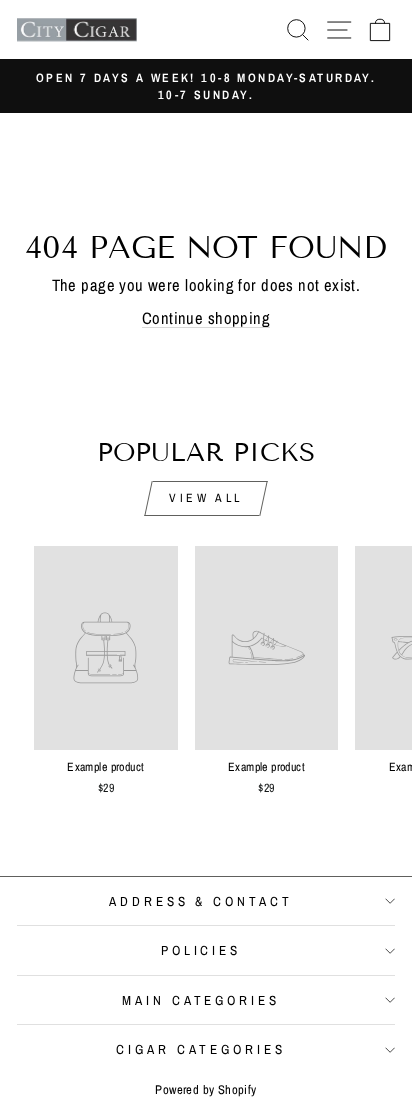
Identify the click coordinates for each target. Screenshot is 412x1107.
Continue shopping (206, 318)
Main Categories (201, 1000)
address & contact (201, 901)
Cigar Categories (201, 1049)
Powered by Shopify (205, 1089)
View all (206, 498)
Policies (201, 950)
